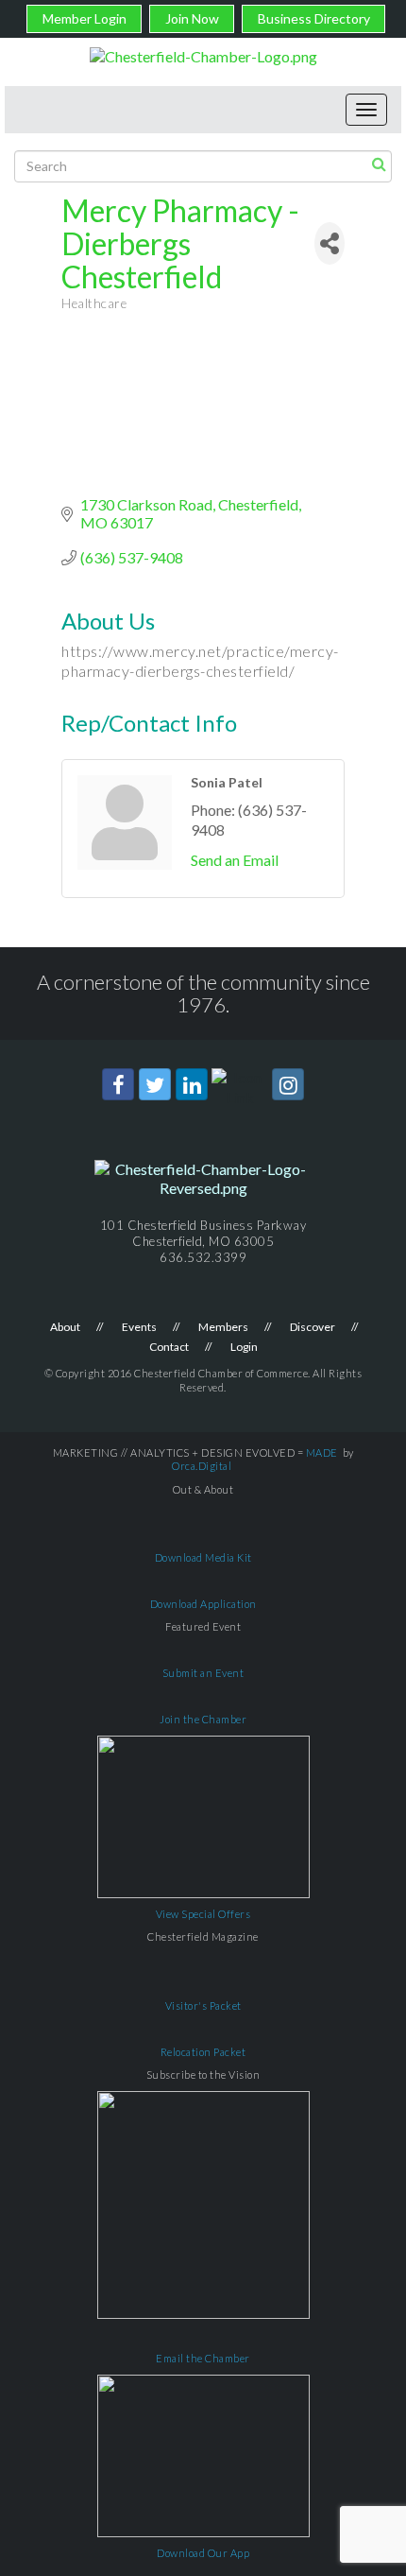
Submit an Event (203, 1673)
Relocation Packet (203, 2052)
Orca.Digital (202, 1466)
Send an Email (235, 860)
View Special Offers (203, 1914)
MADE (322, 1452)
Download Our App (203, 2553)
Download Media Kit (203, 1557)
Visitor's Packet (203, 2005)
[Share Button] (330, 243)
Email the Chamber (203, 2358)
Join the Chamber (203, 1719)
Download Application (203, 1604)
